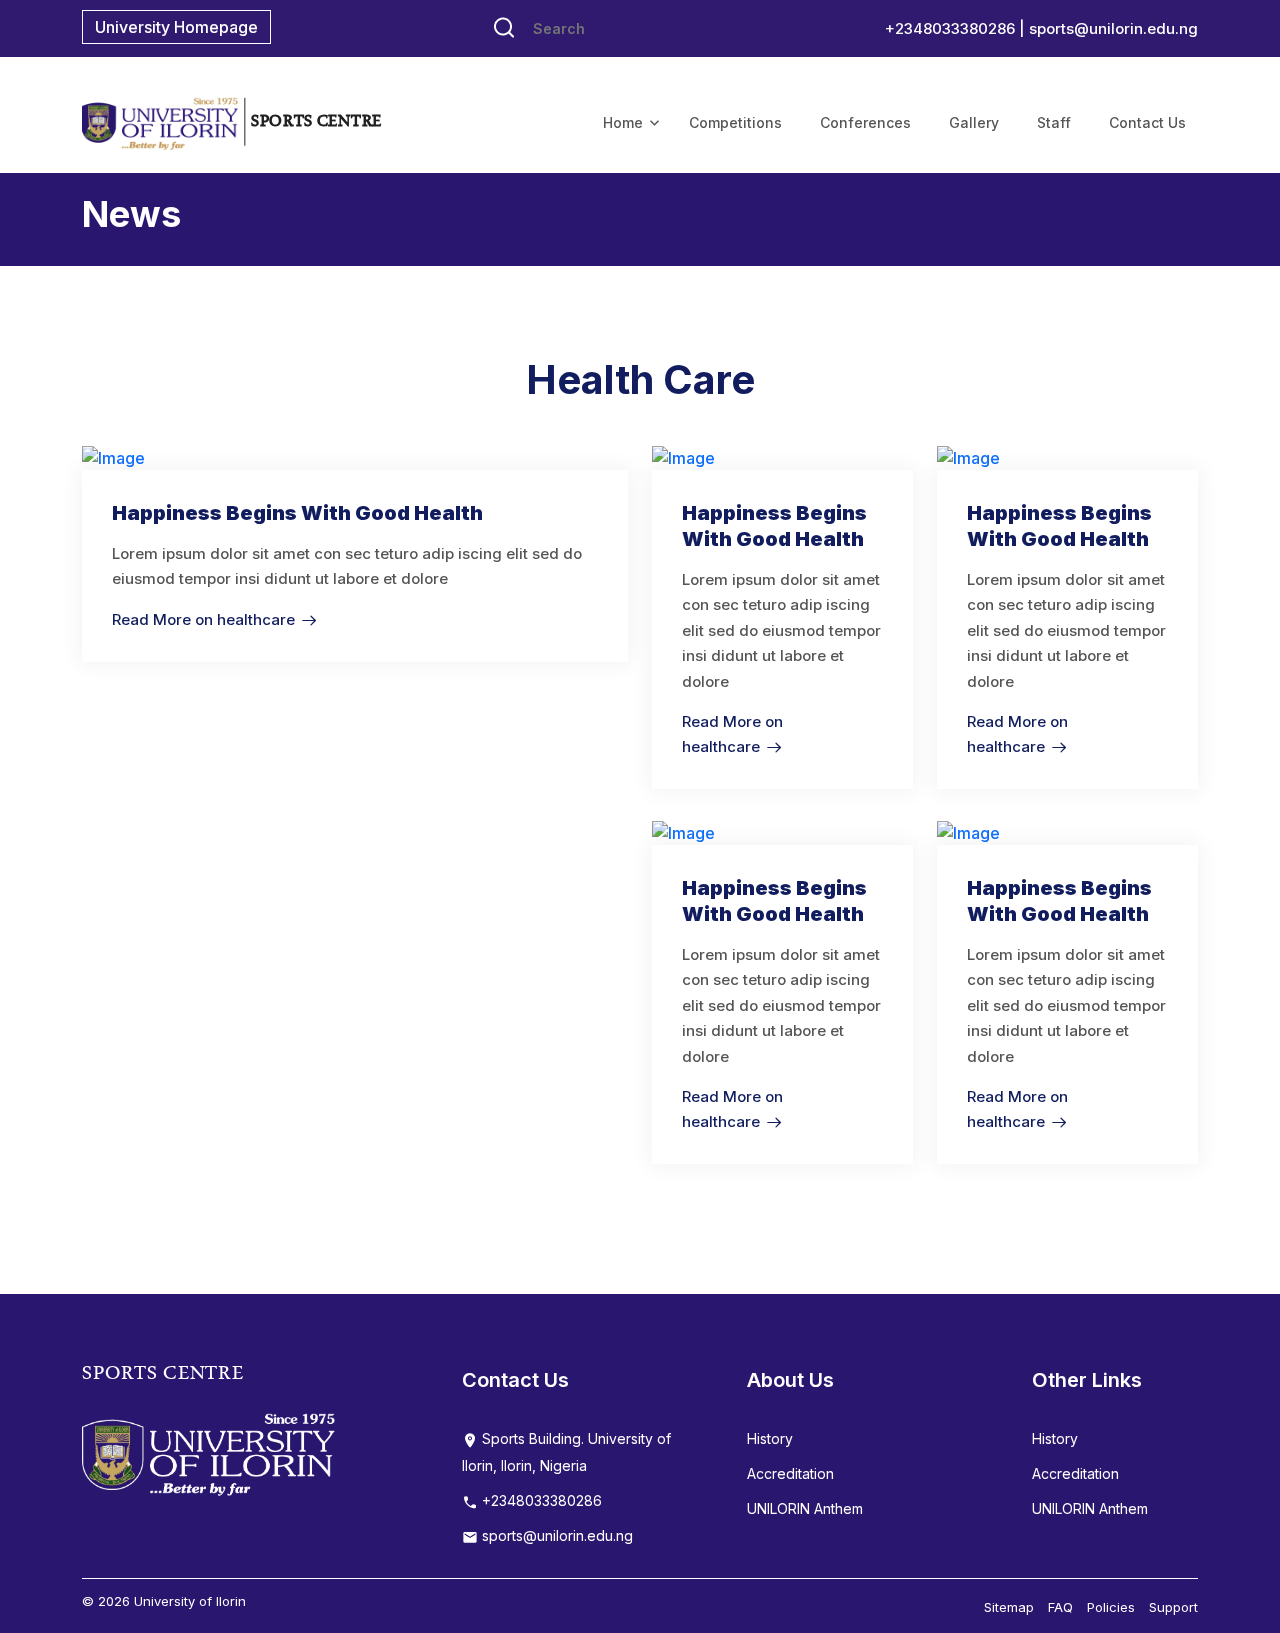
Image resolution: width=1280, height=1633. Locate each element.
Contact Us (1147, 122)
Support (1173, 1607)
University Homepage (176, 27)
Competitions (735, 122)
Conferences (865, 122)
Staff (1054, 122)
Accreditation (790, 1473)
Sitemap (1009, 1607)
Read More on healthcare (203, 619)
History (770, 1438)
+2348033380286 (540, 1500)
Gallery (974, 122)
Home (623, 122)
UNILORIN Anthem (805, 1508)
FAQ (1060, 1607)
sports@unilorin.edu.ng (1113, 28)
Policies (1111, 1607)
